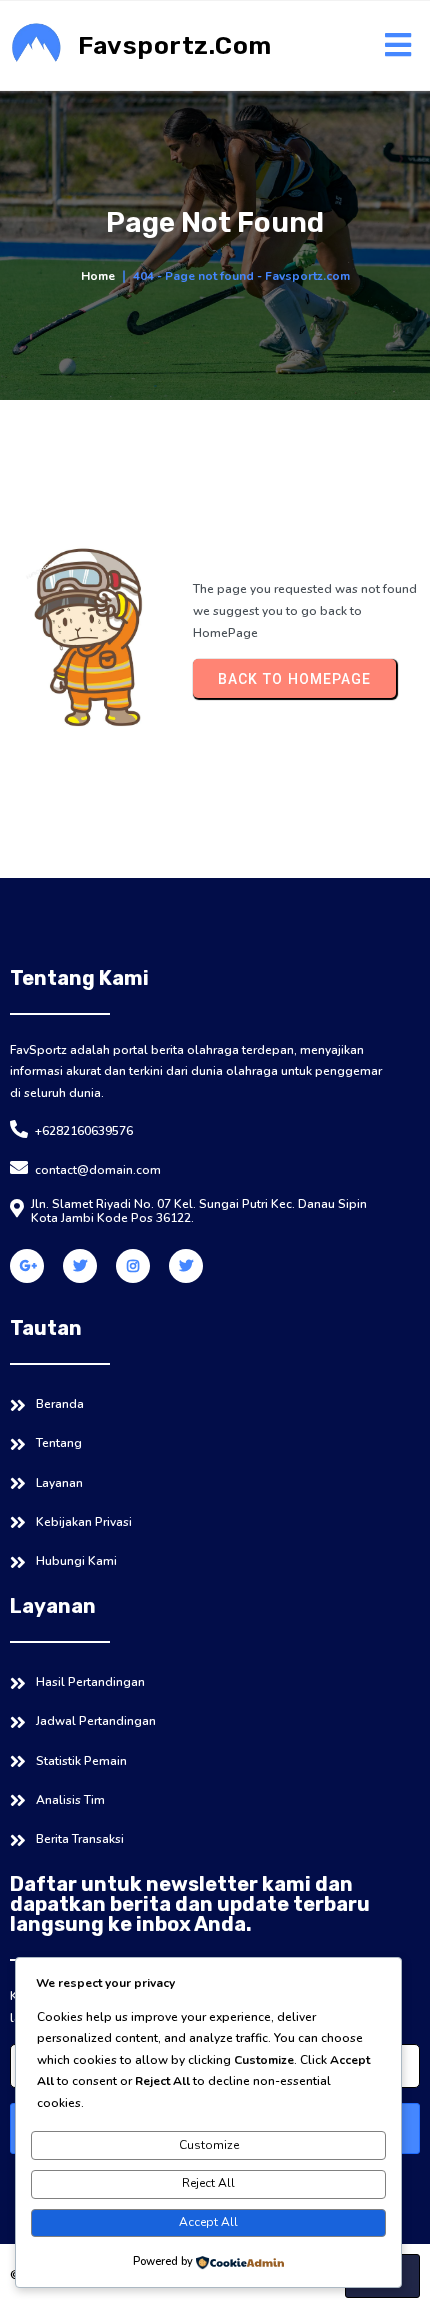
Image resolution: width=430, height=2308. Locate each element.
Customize (209, 2145)
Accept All (208, 2222)
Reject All (208, 2183)
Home (98, 276)
